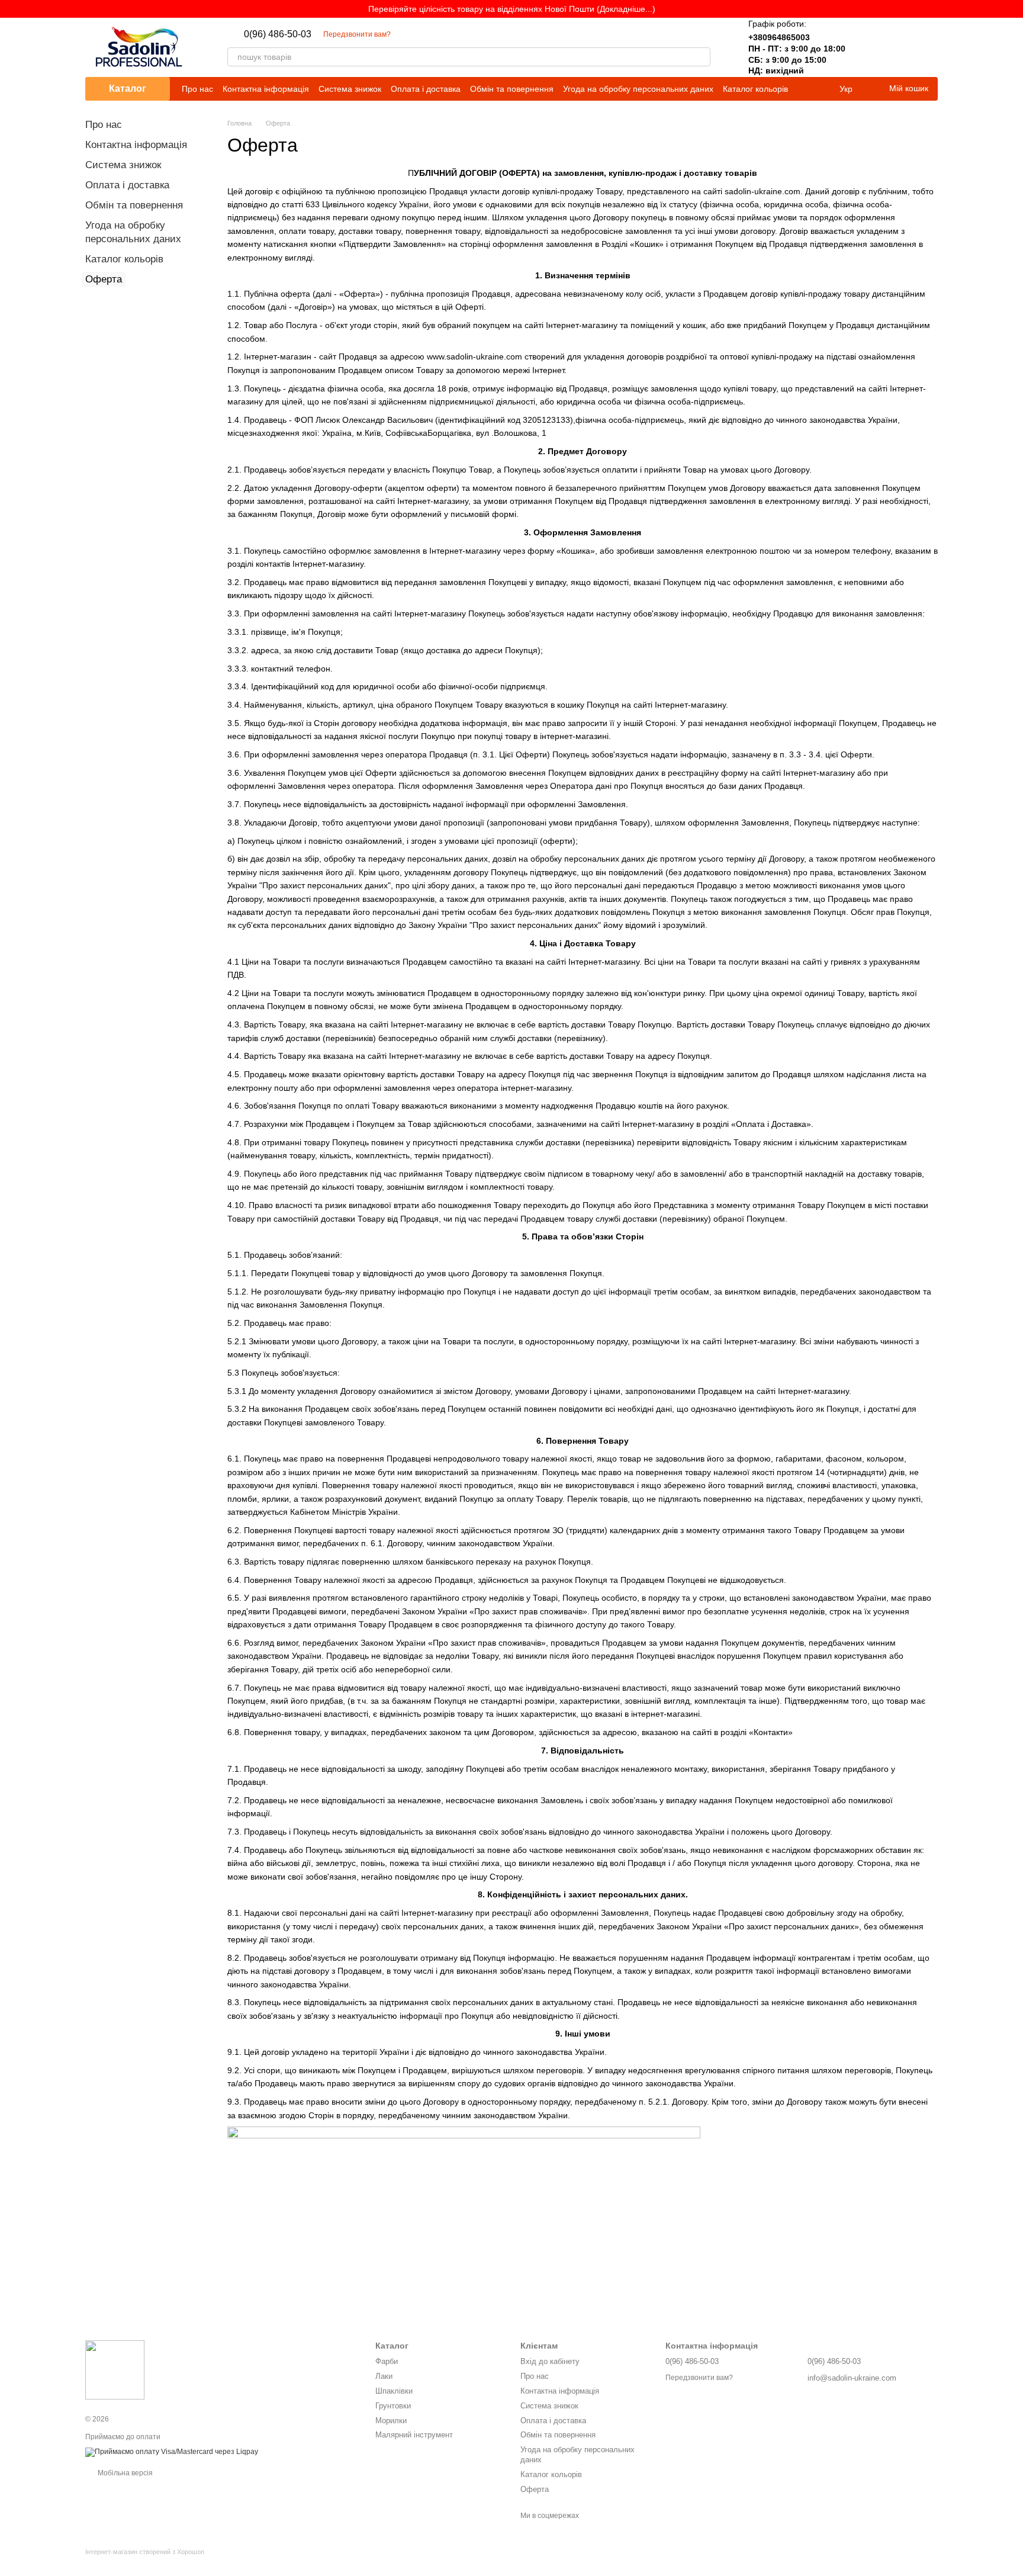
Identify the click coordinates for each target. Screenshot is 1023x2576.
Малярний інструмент (414, 2435)
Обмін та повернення (512, 89)
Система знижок (350, 89)
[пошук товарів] (701, 57)
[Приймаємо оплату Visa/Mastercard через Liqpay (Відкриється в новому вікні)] (172, 2452)
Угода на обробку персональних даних (638, 89)
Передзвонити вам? (357, 34)
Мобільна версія (124, 2473)
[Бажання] (897, 47)
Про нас (197, 89)
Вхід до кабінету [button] (550, 2361)
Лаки (384, 2376)
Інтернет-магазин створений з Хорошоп (145, 2552)
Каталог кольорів (755, 89)
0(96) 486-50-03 (278, 34)
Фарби (387, 2361)
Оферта (535, 2489)
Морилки (391, 2421)
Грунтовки (393, 2406)
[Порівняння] (867, 47)
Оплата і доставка (426, 89)
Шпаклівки (394, 2391)
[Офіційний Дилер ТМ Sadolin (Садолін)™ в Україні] (115, 2369)
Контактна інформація (266, 89)
